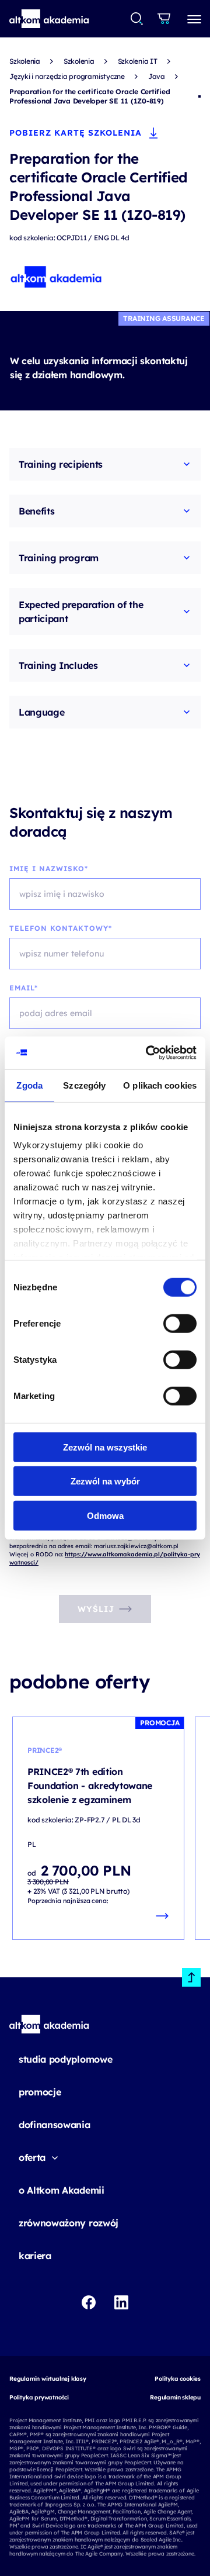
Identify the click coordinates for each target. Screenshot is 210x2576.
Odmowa (105, 1515)
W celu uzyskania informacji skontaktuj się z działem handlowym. (99, 368)
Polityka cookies (178, 2379)
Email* (24, 988)
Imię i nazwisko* (49, 869)
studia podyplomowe (65, 2059)
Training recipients (61, 464)
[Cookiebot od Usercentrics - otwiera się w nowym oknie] (148, 1053)
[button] (49, 19)
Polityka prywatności (39, 2397)
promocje (40, 2092)
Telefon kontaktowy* (61, 928)
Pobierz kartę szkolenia (76, 133)
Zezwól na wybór (105, 1481)
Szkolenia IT (138, 61)
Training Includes (58, 665)
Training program (59, 558)
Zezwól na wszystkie (105, 1447)
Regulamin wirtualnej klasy (48, 2379)
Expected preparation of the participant (81, 612)
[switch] (180, 1323)
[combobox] (137, 19)
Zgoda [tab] (29, 1085)
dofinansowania (55, 2125)
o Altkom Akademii (62, 2190)
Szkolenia (25, 61)
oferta (32, 2157)
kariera (35, 2256)
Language (41, 712)
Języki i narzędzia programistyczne (67, 76)
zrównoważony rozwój (69, 2223)
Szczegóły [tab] (84, 1085)
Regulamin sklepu (175, 2397)
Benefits (36, 511)
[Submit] (137, 19)
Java (157, 76)
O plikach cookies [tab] (160, 1085)
